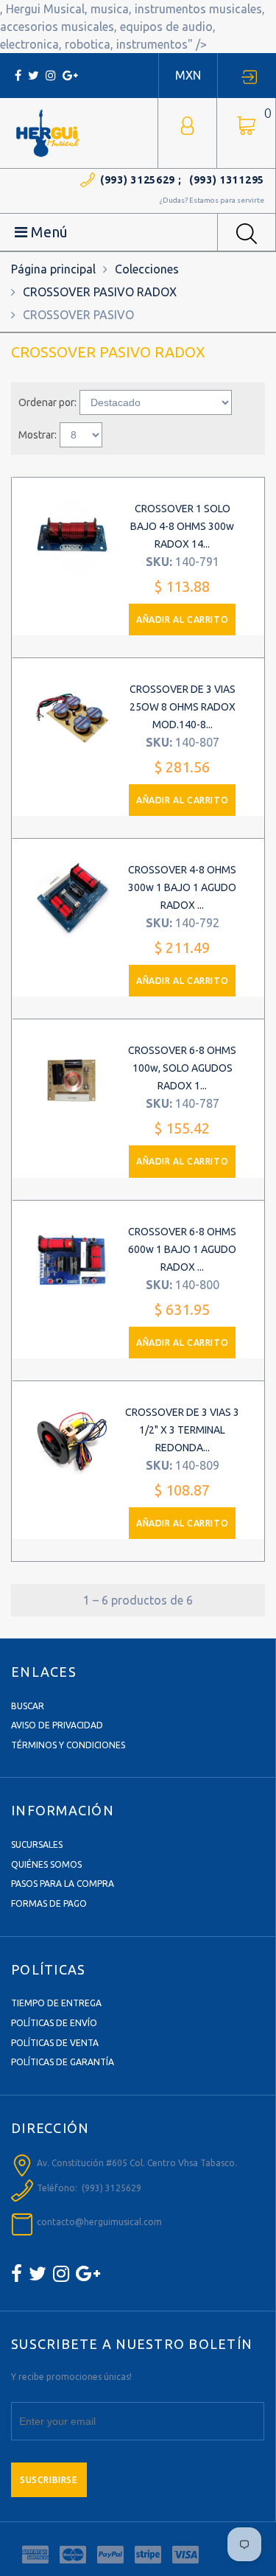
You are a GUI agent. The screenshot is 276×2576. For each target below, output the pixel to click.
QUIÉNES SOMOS (46, 1864)
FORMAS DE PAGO (49, 1903)
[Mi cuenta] (187, 124)
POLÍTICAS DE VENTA (55, 2043)
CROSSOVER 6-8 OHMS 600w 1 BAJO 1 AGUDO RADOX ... (182, 1249)
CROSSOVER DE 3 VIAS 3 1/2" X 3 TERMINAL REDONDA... (182, 1430)
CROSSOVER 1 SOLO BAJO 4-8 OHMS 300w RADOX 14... (182, 526)
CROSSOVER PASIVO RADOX (100, 292)
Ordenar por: (47, 402)
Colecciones (147, 269)
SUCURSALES (37, 1844)
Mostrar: (38, 435)
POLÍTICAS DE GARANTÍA (63, 2062)
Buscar (28, 1706)
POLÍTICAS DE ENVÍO (54, 2023)
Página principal (53, 269)
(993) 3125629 (138, 180)
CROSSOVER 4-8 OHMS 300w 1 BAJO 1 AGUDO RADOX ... (182, 887)
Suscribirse (49, 2480)
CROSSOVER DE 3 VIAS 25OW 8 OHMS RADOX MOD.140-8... (183, 707)
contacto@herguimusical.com (99, 2222)
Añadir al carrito (182, 619)
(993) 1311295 (227, 180)
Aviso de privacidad (57, 1725)
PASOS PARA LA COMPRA (63, 1884)
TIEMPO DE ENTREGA (56, 2003)
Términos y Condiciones (68, 1745)
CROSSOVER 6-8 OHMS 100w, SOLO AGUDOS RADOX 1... (182, 1068)
